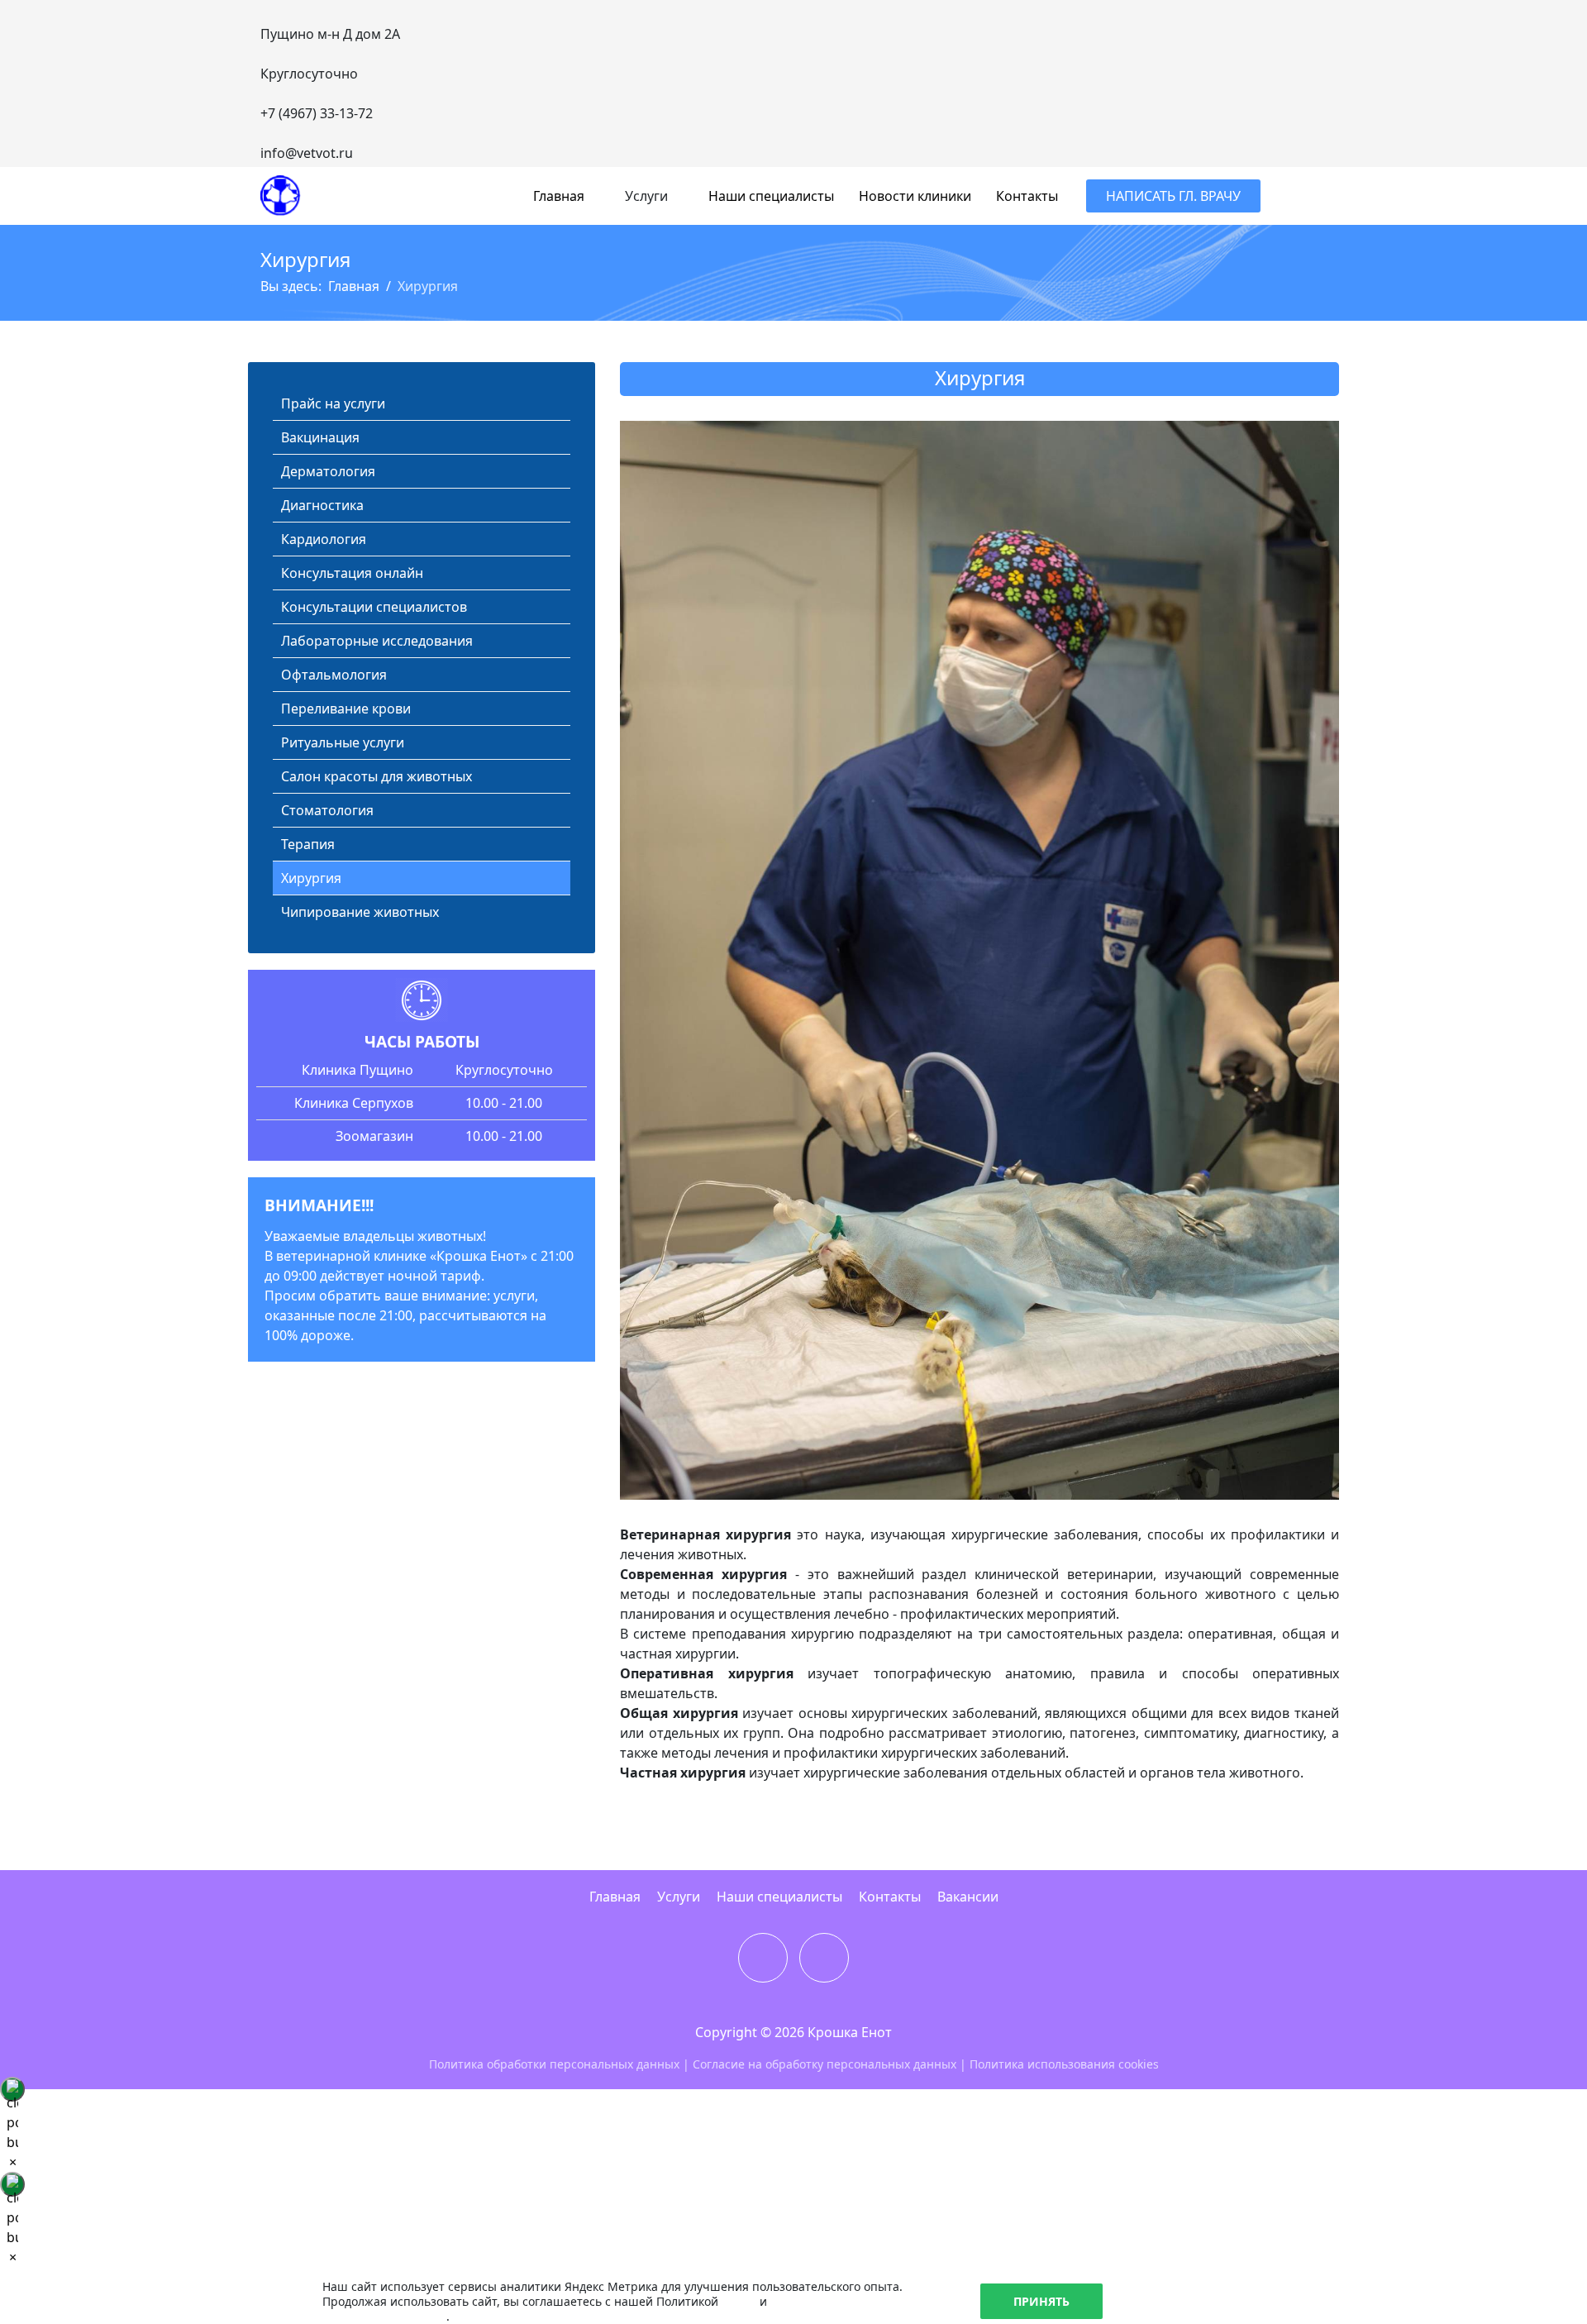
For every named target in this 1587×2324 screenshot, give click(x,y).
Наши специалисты (771, 196)
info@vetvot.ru (307, 153)
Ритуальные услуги (343, 742)
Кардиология (324, 539)
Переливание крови (346, 709)
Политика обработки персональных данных (554, 2064)
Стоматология (327, 810)
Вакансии (968, 1897)
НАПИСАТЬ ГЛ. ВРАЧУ (1173, 196)
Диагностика (322, 505)
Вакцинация (320, 437)
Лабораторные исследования (377, 641)
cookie (739, 2301)
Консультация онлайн (352, 573)
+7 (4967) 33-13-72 (317, 113)
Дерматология (328, 471)
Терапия (308, 844)
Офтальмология (334, 675)
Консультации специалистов (374, 607)
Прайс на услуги (333, 403)
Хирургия (311, 878)
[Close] (12, 2089)
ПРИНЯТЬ (1041, 2301)
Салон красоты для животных (376, 776)
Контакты (1027, 196)
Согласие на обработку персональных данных (824, 2064)
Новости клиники (915, 196)
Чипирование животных (360, 912)
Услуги (679, 1897)
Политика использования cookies (1064, 2064)
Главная (559, 196)
